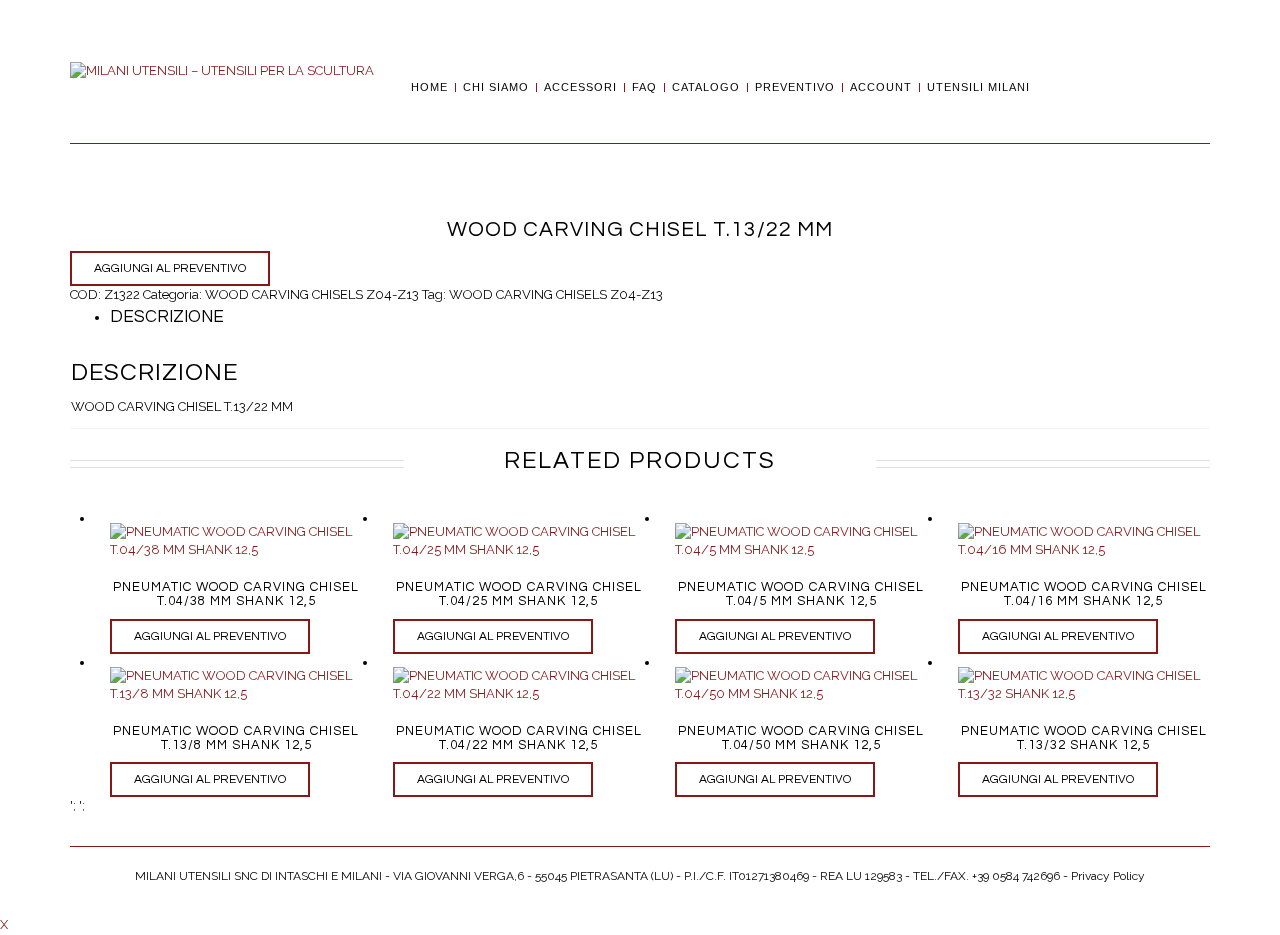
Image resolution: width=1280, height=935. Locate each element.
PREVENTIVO (795, 87)
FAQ (644, 87)
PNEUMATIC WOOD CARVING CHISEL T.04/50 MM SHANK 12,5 (801, 738)
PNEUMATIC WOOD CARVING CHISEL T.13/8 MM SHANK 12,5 (236, 738)
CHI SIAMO (496, 87)
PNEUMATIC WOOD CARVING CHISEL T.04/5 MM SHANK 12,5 (801, 594)
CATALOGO (706, 87)
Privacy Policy (1108, 876)
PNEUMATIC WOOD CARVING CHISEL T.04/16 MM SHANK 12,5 (1084, 594)
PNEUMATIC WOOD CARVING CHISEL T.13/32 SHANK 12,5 (1084, 738)
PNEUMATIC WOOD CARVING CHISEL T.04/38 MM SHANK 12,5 (236, 594)
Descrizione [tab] (167, 317)
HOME (429, 87)
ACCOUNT (881, 87)
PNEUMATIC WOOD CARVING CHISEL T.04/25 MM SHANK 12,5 (519, 594)
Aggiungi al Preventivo (170, 268)
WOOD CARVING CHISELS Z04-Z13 (312, 294)
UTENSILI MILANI (978, 87)
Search (1052, 87)
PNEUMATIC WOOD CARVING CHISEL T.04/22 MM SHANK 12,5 (519, 738)
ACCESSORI (580, 87)
